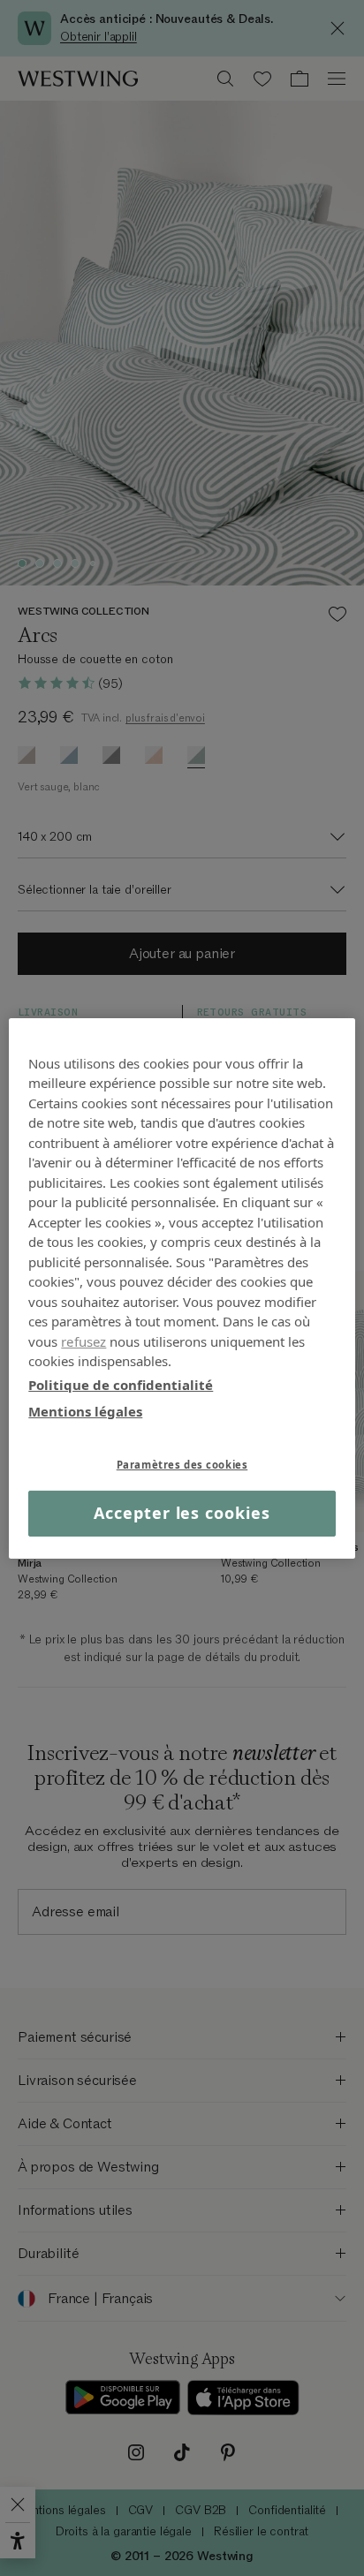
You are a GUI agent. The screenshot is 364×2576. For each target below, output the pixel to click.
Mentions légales (85, 1411)
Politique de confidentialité (121, 1384)
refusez (83, 1341)
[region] (182, 1288)
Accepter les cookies (182, 1513)
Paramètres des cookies (182, 1464)
